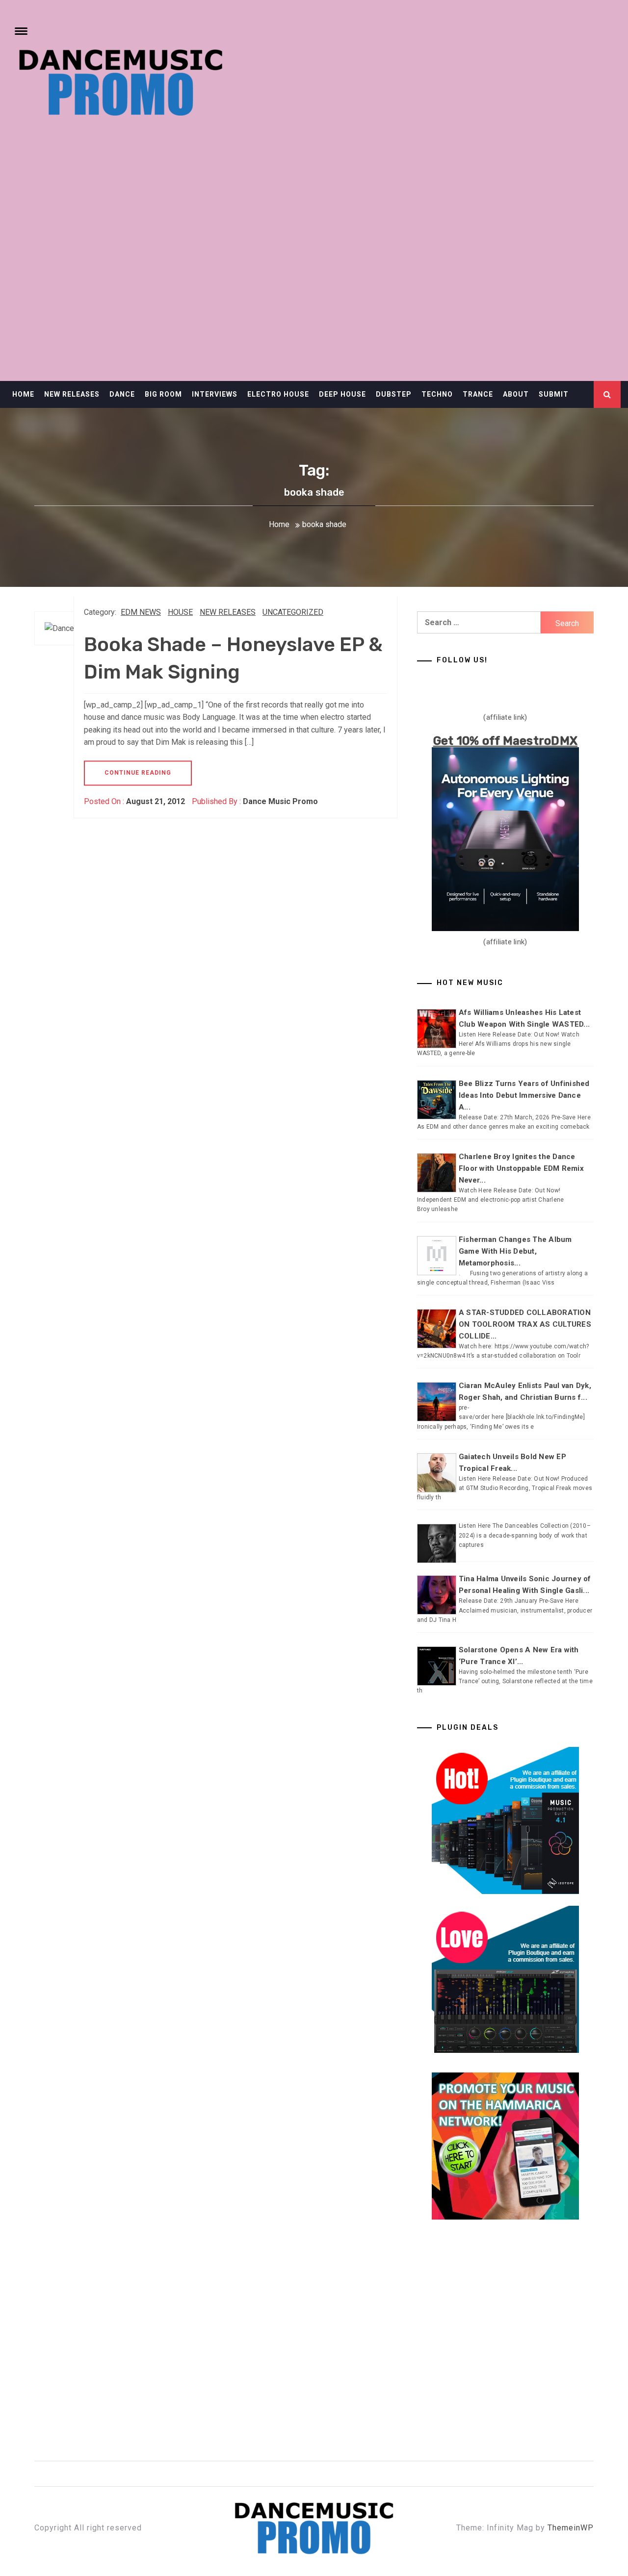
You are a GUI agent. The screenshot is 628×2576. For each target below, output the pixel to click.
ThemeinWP (571, 2528)
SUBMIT (554, 394)
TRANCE (478, 394)
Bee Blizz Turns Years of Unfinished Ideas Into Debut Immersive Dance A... (524, 1095)
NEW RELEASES (72, 394)
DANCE (122, 394)
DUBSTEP (394, 394)
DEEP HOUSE (342, 394)
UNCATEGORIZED (293, 612)
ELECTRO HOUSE (278, 394)
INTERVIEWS (215, 394)
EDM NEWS (141, 612)
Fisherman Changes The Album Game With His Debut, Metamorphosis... (515, 1251)
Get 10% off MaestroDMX (506, 741)
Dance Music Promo (280, 801)
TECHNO (437, 394)
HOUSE (180, 612)
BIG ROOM (163, 394)
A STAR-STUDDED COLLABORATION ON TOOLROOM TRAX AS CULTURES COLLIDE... (525, 1324)
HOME (23, 394)
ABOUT (516, 394)
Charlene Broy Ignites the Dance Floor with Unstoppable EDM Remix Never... (521, 1168)
